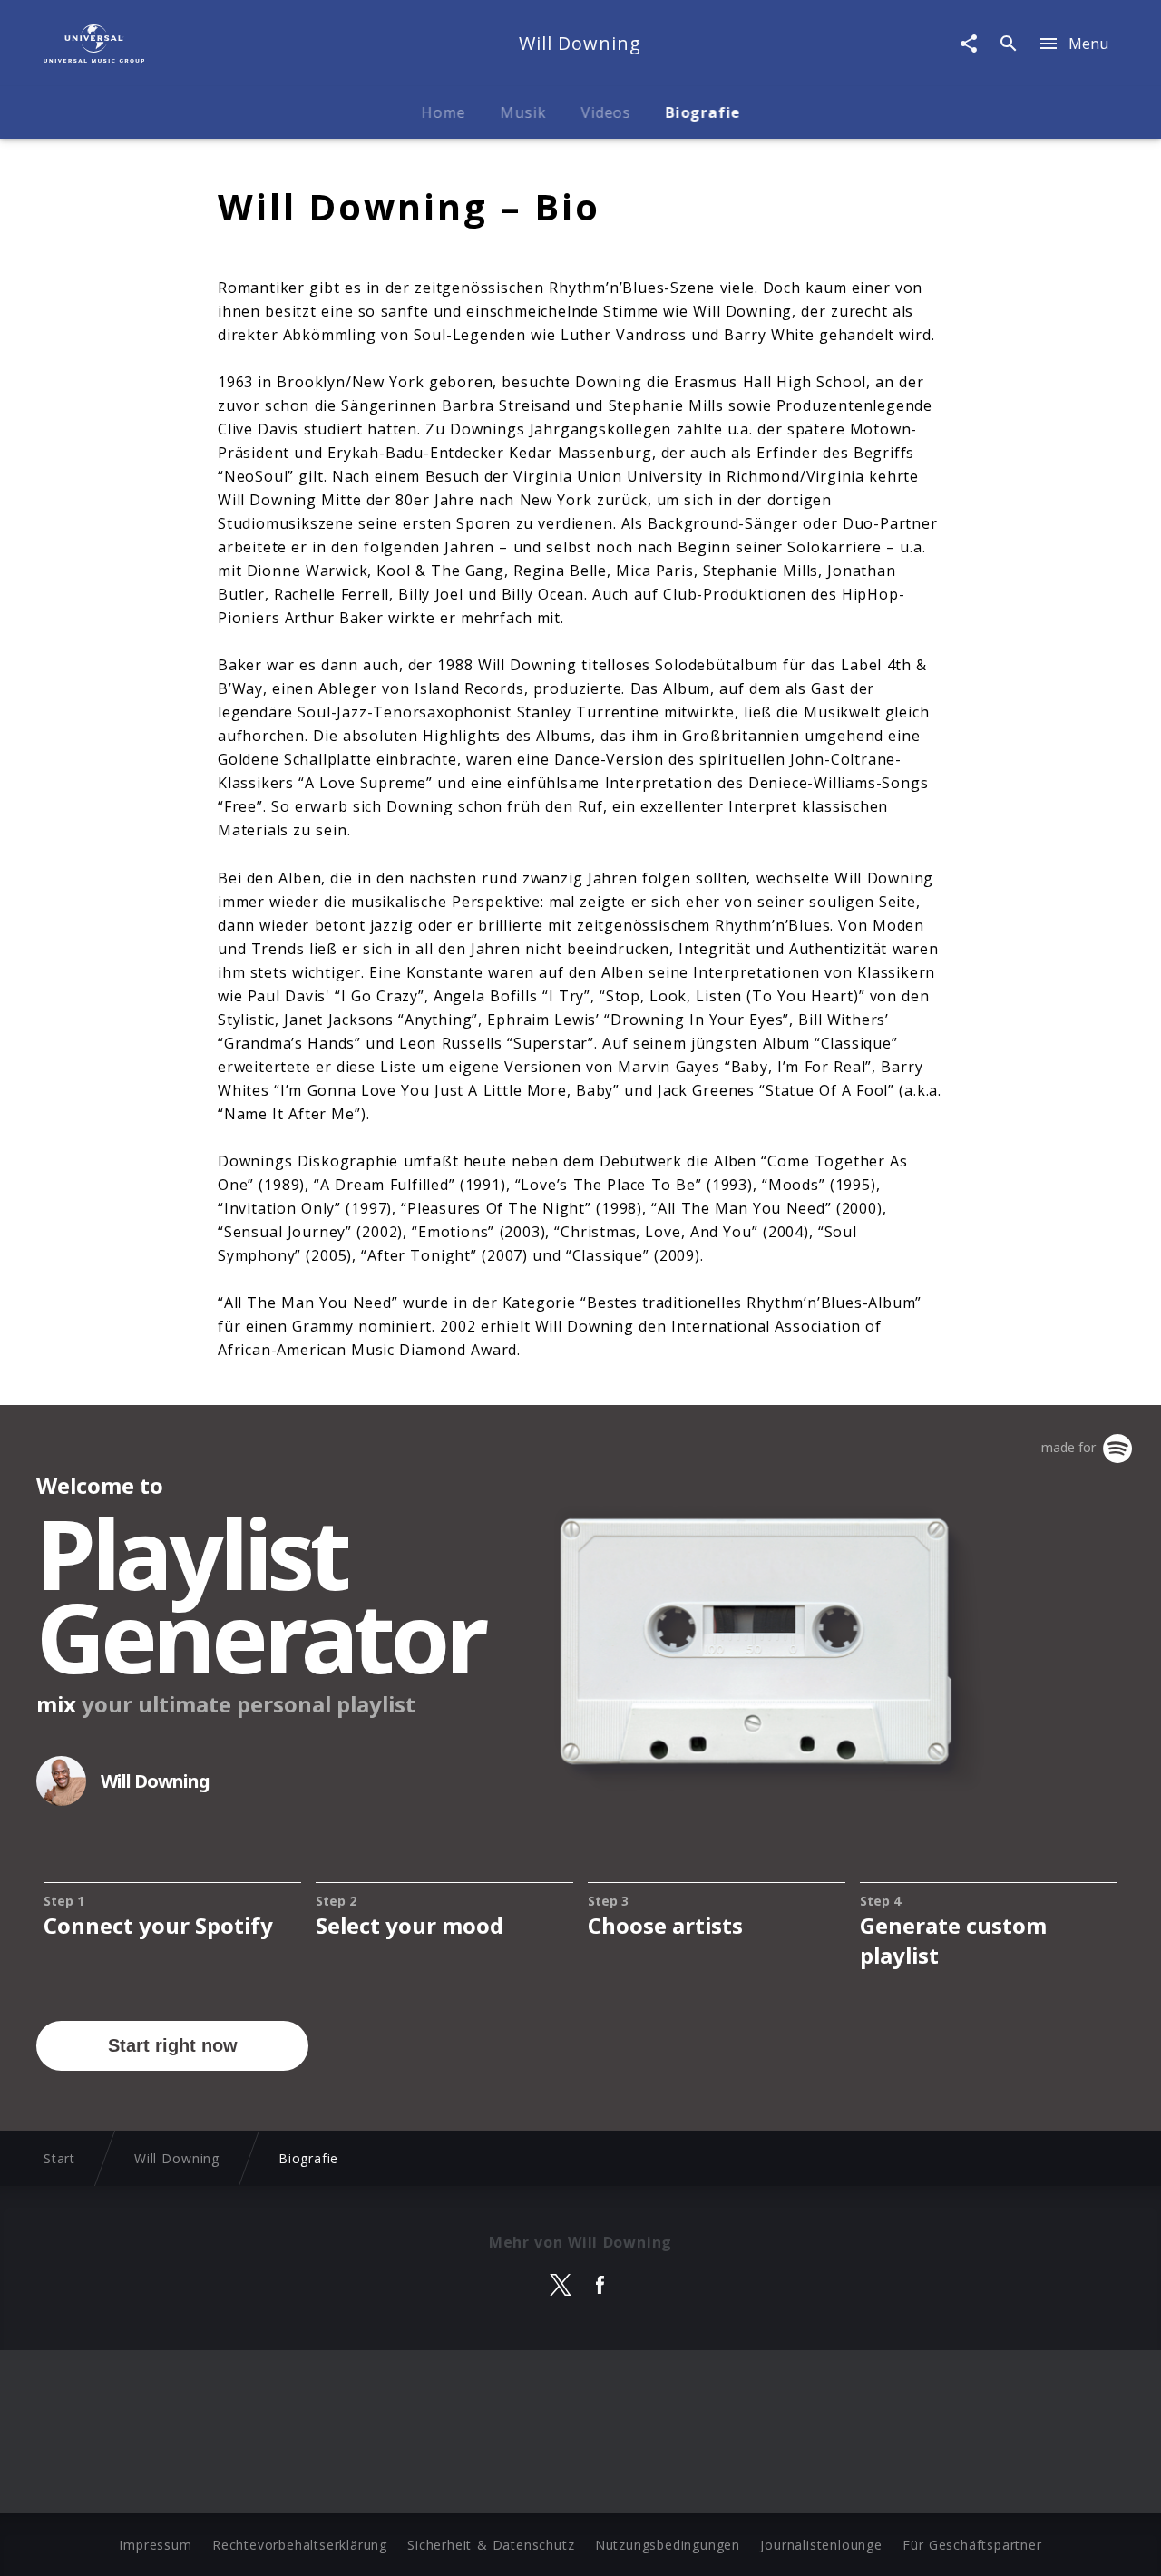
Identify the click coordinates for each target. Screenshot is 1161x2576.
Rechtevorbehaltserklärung (300, 2545)
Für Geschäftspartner (972, 2545)
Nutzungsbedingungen (668, 2545)
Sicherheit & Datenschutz (491, 2545)
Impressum (155, 2545)
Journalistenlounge (821, 2545)
